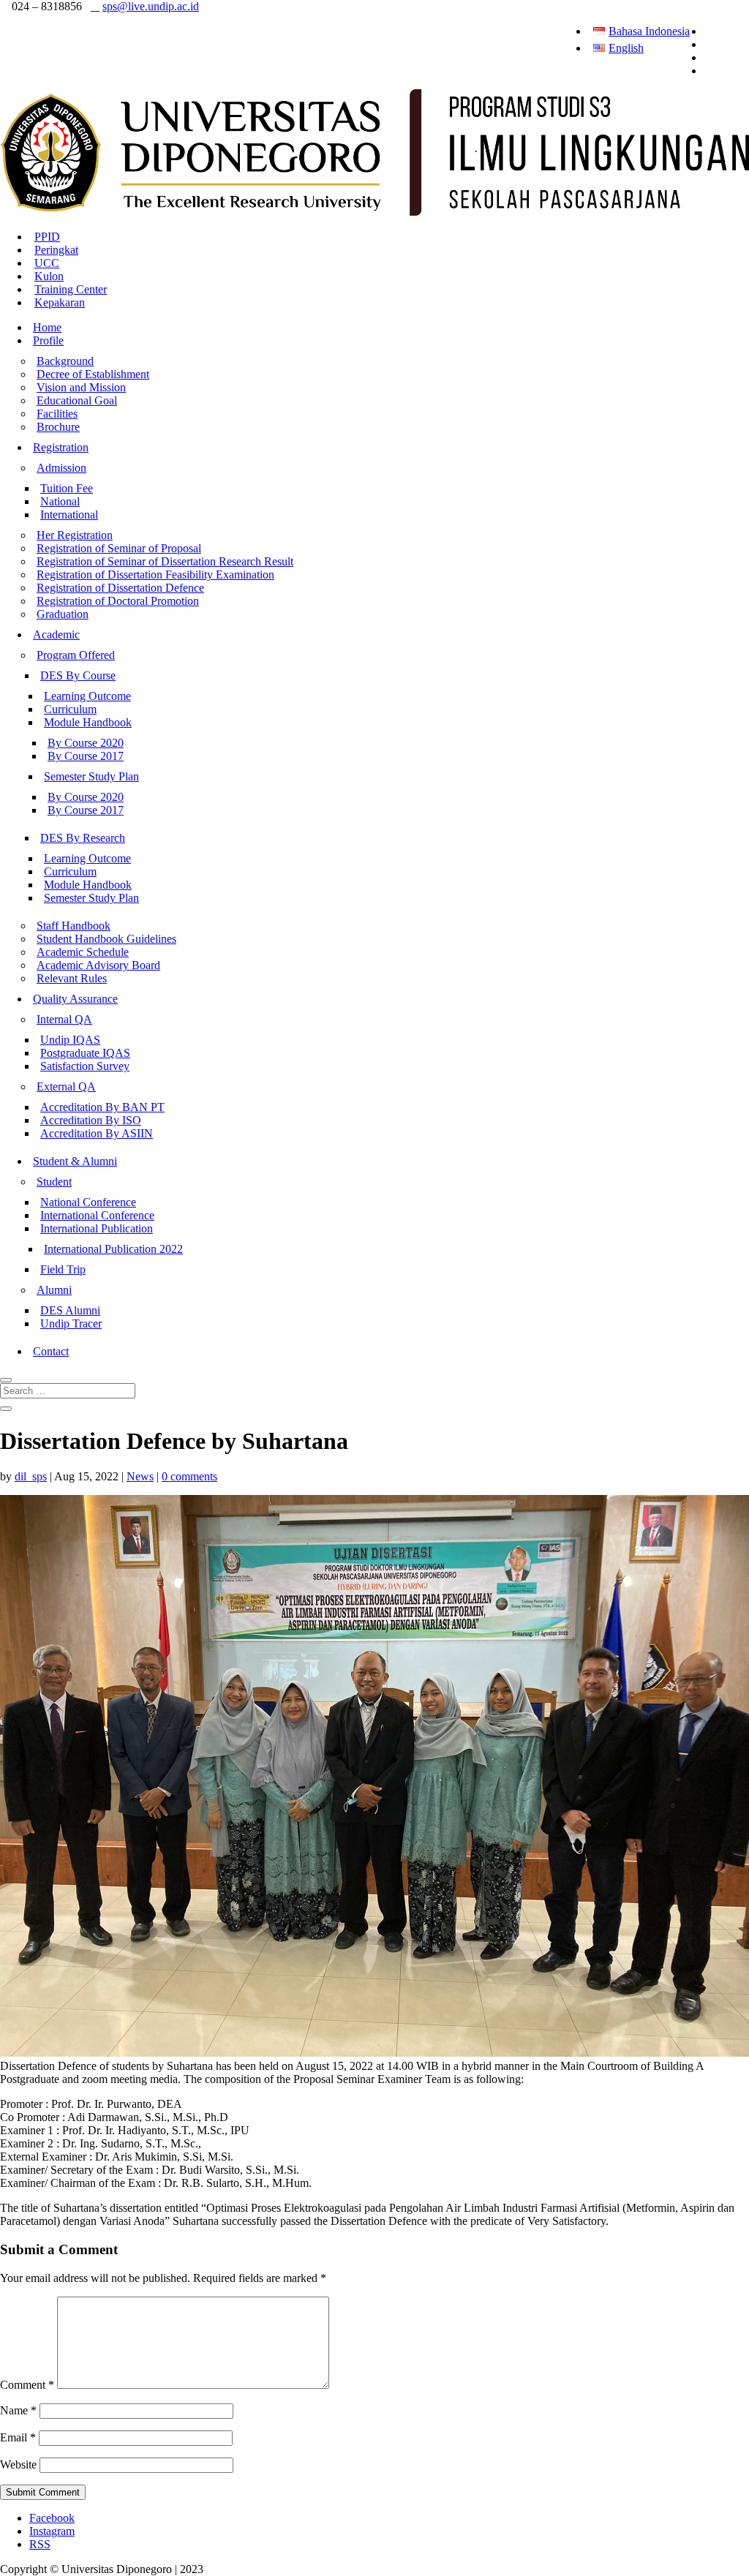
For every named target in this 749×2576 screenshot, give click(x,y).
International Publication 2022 (113, 1249)
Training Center (71, 289)
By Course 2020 (86, 743)
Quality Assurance (75, 999)
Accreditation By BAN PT (102, 1107)
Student (54, 1182)
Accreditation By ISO (91, 1120)
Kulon (49, 276)
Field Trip (63, 1269)
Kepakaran (60, 302)
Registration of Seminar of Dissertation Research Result (165, 561)
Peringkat (56, 250)
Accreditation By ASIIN (97, 1133)
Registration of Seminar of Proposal (119, 548)
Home (47, 327)
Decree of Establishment (93, 374)
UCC (47, 263)
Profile (48, 340)
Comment (27, 2385)
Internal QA (64, 1019)
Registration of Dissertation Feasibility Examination (155, 575)
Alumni (54, 1290)
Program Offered (76, 655)
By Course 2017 (86, 756)
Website (18, 2464)
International (69, 515)
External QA (66, 1086)
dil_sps (31, 1476)
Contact (51, 1351)
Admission (61, 468)
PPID (47, 237)
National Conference (88, 1202)
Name (18, 2410)
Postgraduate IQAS (85, 1053)
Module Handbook (88, 722)
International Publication (97, 1228)
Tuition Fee (67, 488)
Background (65, 361)
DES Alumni (70, 1310)
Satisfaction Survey (85, 1066)
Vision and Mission (81, 387)
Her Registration (75, 535)
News (140, 1476)
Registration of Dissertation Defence (120, 588)
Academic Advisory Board (98, 965)
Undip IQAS (70, 1040)
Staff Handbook (74, 926)
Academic (56, 634)
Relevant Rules (72, 978)
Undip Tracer (71, 1323)
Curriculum (70, 709)
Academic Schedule (83, 952)
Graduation (63, 614)
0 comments (189, 1476)
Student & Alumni (75, 1161)
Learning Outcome (87, 696)
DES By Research (83, 838)
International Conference (97, 1215)
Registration (61, 447)
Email (18, 2437)
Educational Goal (77, 400)
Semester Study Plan (91, 776)
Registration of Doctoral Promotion (118, 601)
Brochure (58, 427)
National (60, 501)
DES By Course (78, 675)
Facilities (57, 414)
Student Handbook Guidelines (106, 939)
